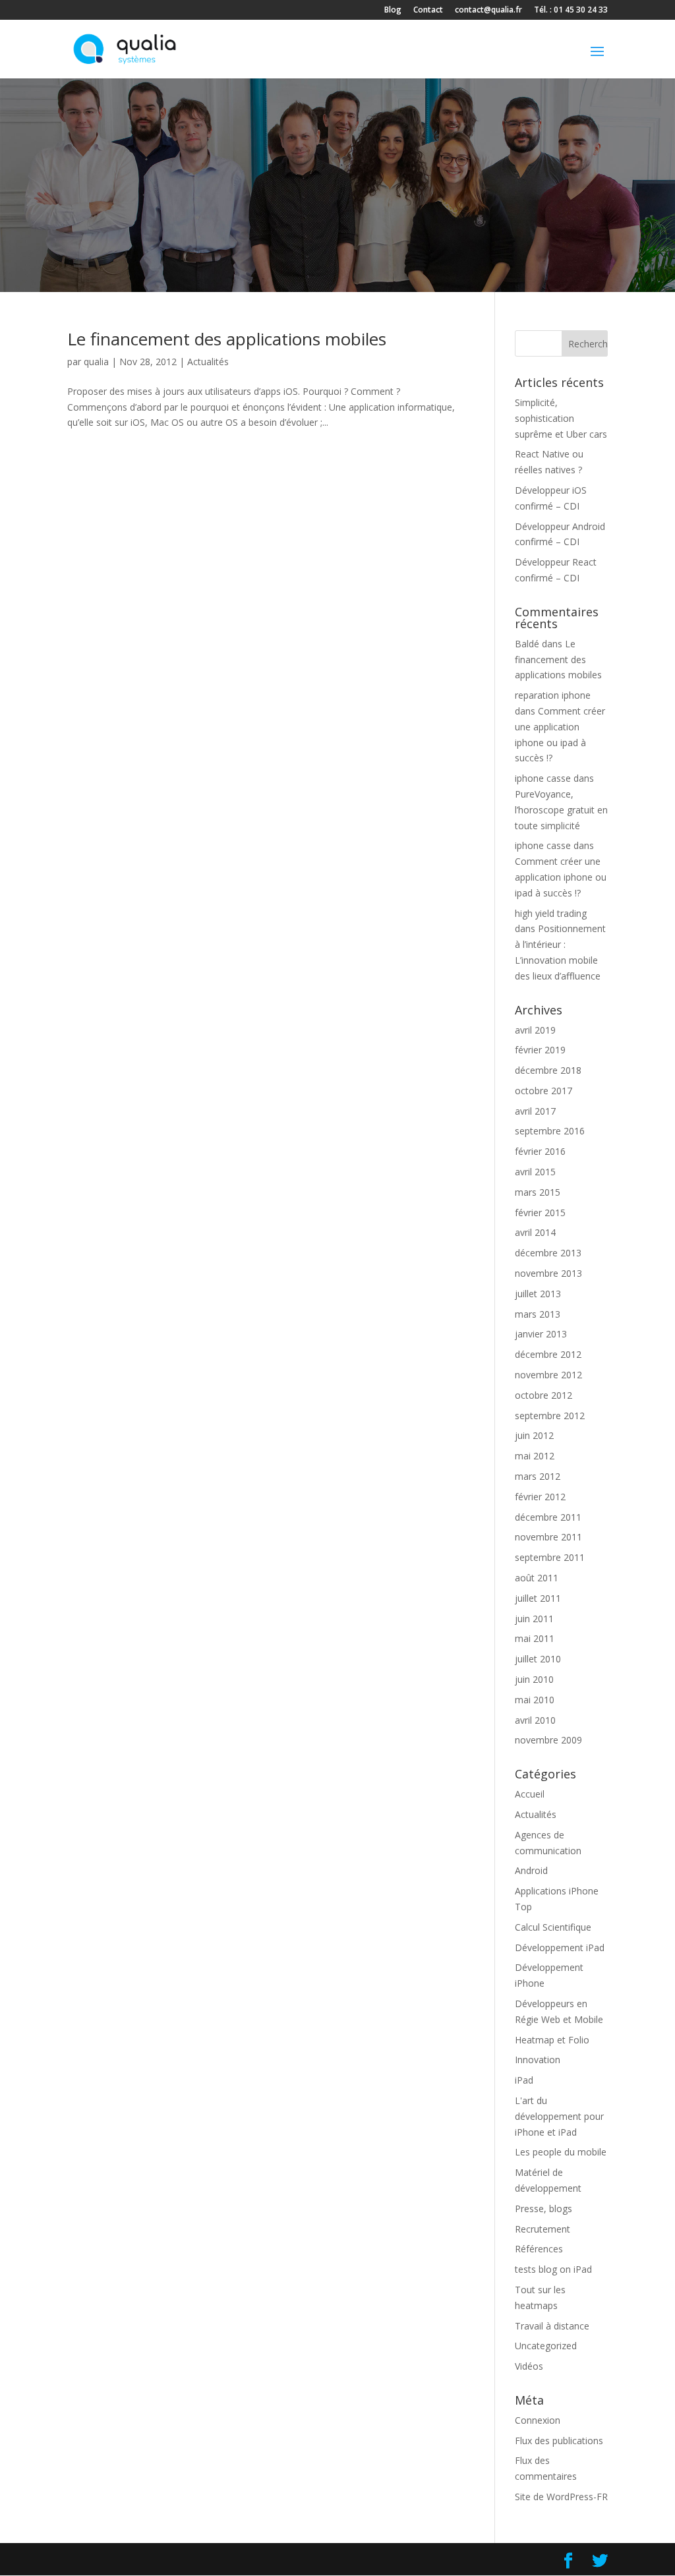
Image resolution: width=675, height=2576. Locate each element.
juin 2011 (534, 1619)
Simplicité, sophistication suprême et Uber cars (561, 418)
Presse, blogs (543, 2209)
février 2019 (540, 1050)
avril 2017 (535, 1111)
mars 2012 (538, 1476)
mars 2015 (538, 1192)
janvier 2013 (541, 1334)
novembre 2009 (548, 1740)
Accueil (530, 1794)
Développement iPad (560, 1947)
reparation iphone (553, 695)
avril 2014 (535, 1232)
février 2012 (540, 1497)
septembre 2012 (550, 1416)
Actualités (208, 362)
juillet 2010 (538, 1659)
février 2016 (540, 1151)
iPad (524, 2080)
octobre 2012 (543, 1395)
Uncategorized (546, 2346)
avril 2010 (535, 1720)
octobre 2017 (543, 1091)
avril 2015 (535, 1172)
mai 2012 (535, 1456)
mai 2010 (535, 1700)
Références (539, 2249)
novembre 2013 (548, 1273)
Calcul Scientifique (553, 1927)
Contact (428, 11)
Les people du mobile (561, 2152)
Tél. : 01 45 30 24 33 (571, 11)
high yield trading (551, 913)
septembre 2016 (550, 1131)
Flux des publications (559, 2441)
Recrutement (543, 2229)
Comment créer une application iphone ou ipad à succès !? (561, 877)
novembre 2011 (548, 1537)
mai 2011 (535, 1638)
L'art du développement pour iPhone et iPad (559, 2116)
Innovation (538, 2060)
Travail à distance (552, 2326)
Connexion (538, 2420)
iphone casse (543, 778)
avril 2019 (535, 1030)
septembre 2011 (550, 1557)
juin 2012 (534, 1435)
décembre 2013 (548, 1253)
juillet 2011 (538, 1598)
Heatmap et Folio (552, 2040)
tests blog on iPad (553, 2269)
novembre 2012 (548, 1375)
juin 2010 (534, 1679)
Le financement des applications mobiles (227, 339)
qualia (96, 362)
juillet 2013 (538, 1294)
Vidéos (529, 2366)
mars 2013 (538, 1314)
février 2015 (540, 1213)
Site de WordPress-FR (561, 2497)
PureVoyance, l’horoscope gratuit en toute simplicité (561, 810)
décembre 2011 (548, 1517)
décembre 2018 (548, 1070)
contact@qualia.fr (488, 11)
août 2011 (537, 1578)
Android (531, 1870)
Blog (393, 11)
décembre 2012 (548, 1354)
